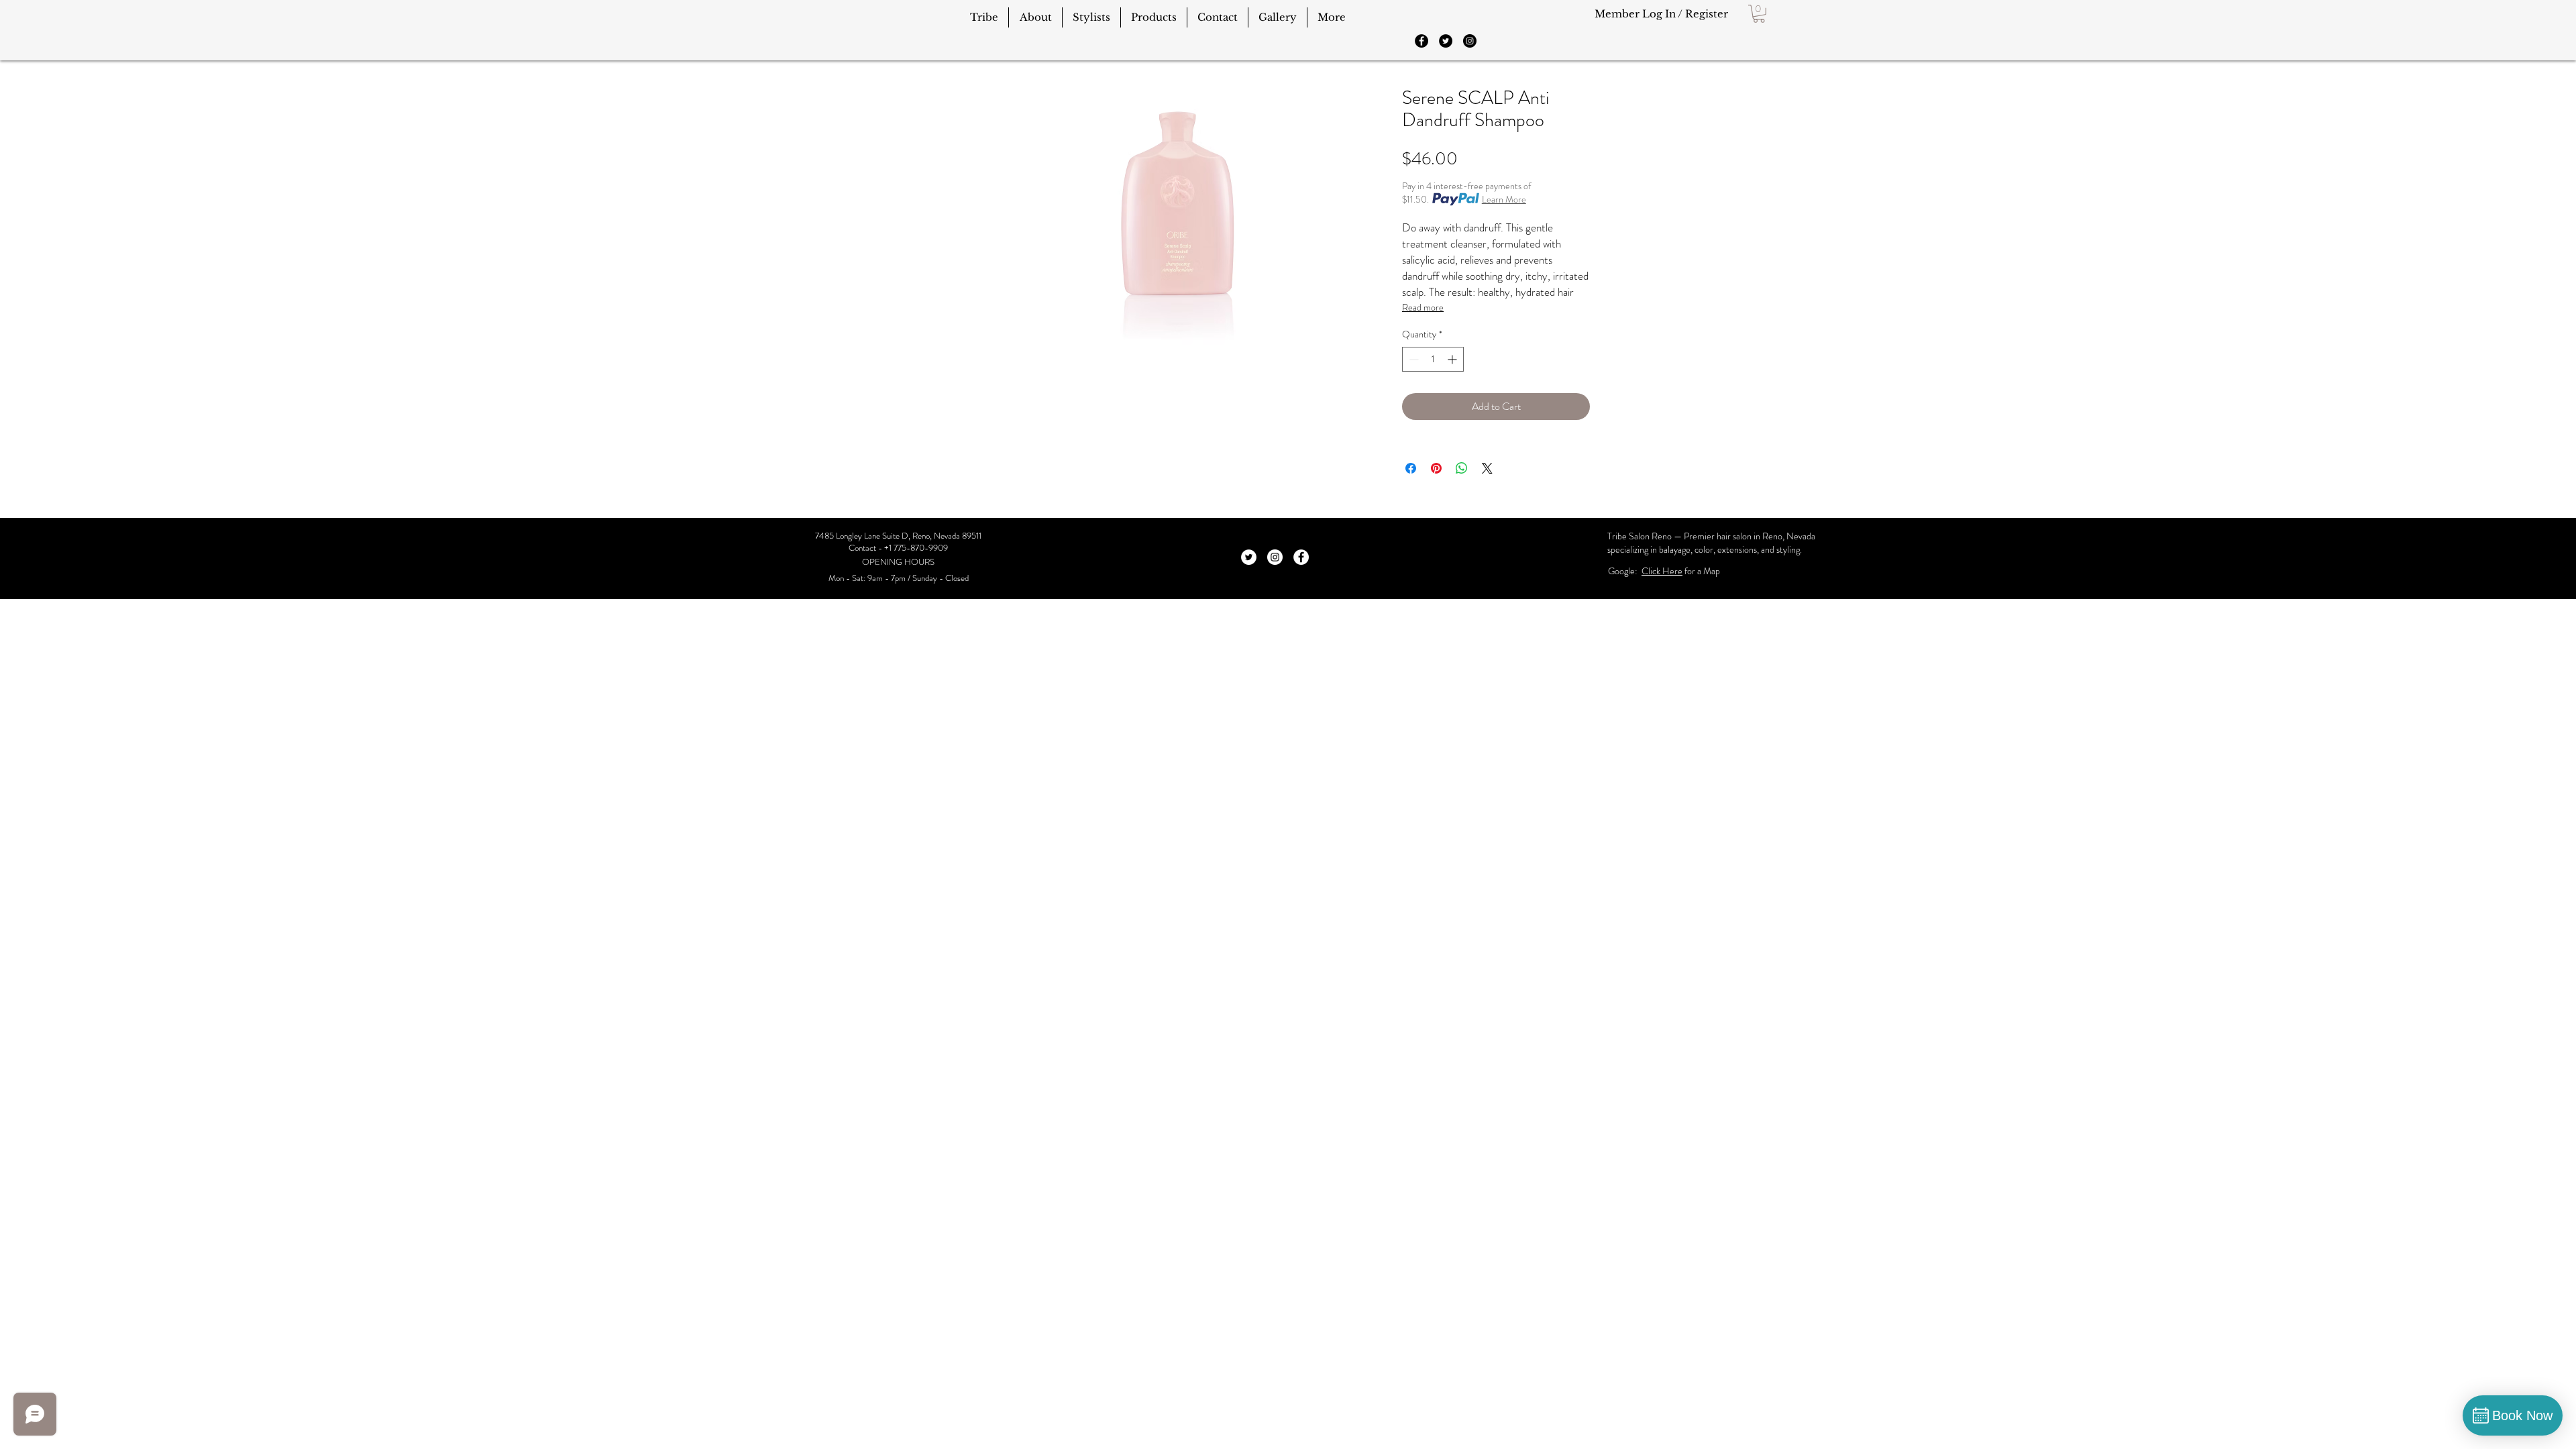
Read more (1423, 307)
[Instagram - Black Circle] (1470, 41)
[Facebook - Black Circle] (1421, 41)
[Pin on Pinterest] (1436, 468)
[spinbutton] (1433, 359)
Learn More (1504, 199)
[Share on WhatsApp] (1462, 468)
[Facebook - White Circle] (1301, 557)
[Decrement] (1412, 359)
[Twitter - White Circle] (1249, 557)
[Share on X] (1487, 468)
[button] (1759, 14)
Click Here (1662, 571)
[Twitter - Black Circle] (1446, 41)
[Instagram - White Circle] (1275, 557)
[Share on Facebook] (1411, 468)
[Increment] (1453, 359)
